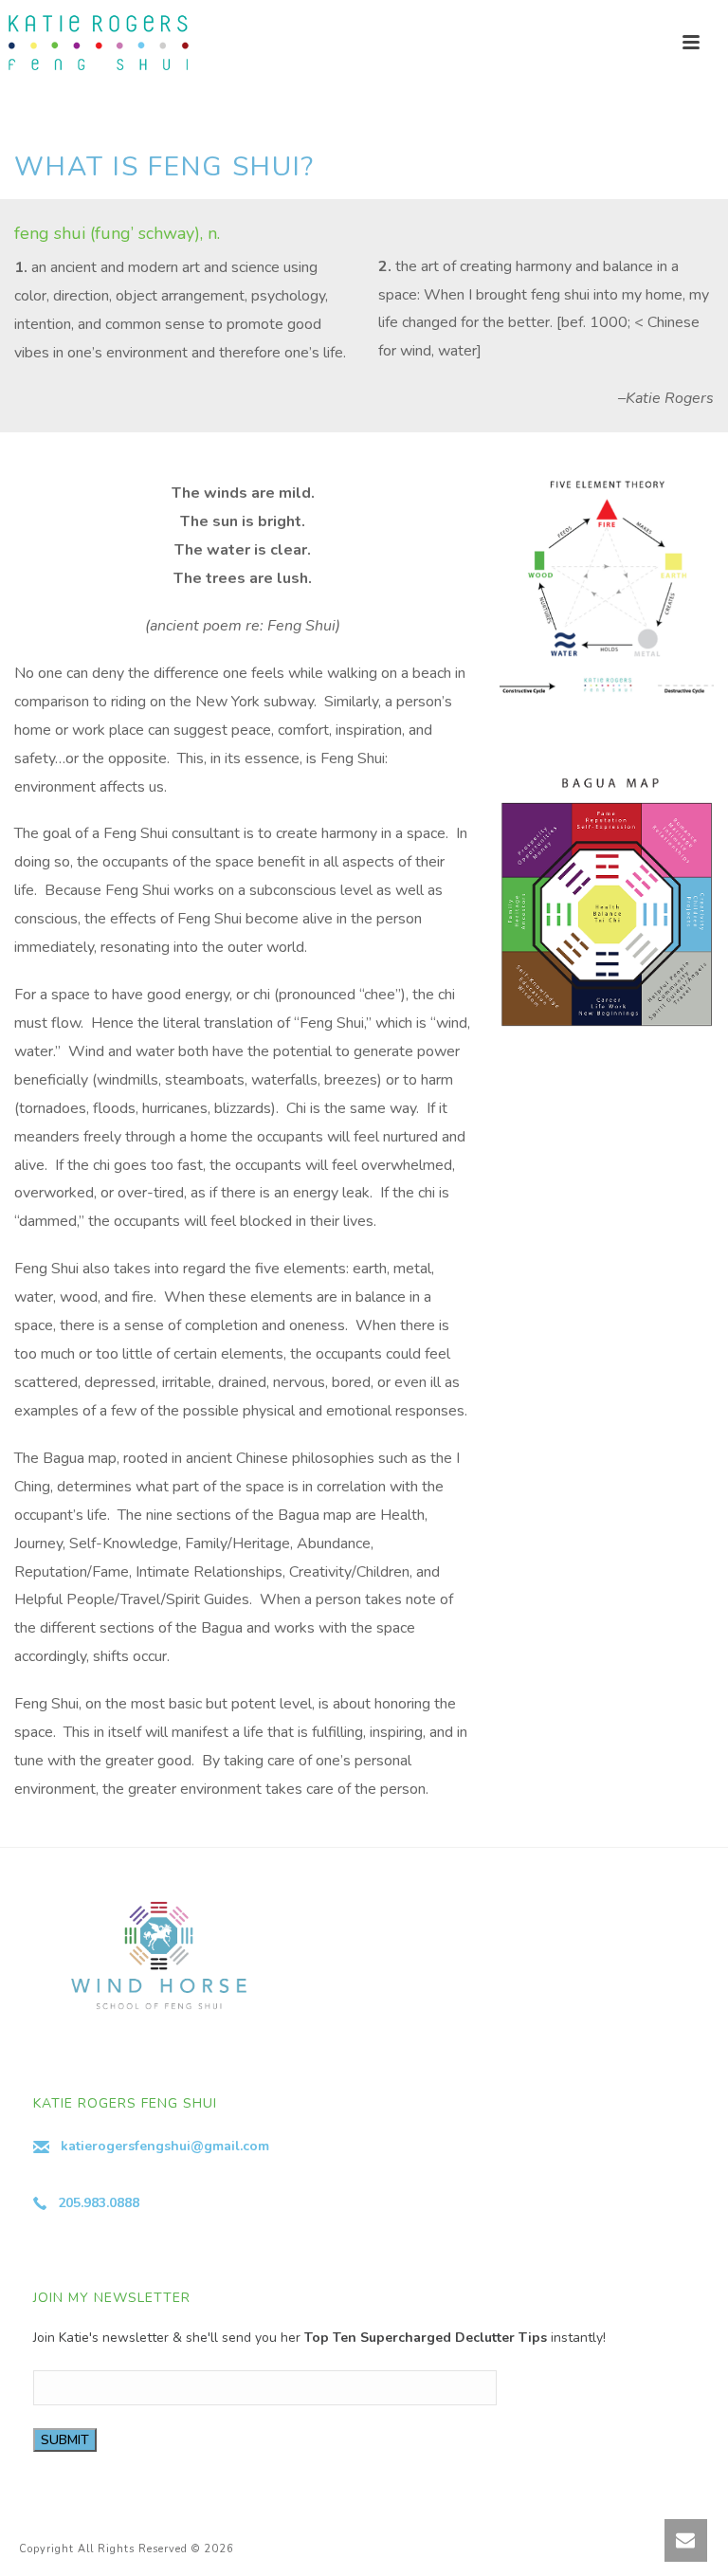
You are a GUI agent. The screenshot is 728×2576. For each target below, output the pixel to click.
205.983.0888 (99, 2203)
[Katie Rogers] (95, 43)
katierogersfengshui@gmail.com (165, 2146)
